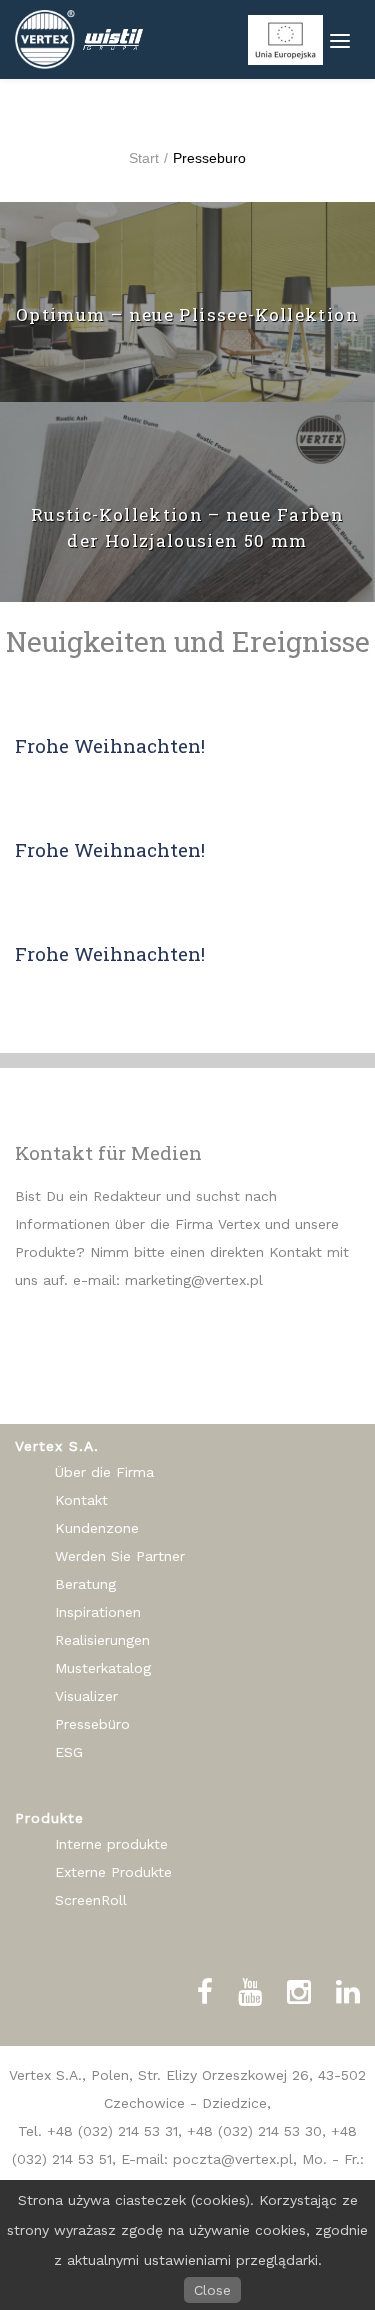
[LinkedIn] (348, 1992)
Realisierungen (102, 1640)
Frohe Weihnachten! (110, 745)
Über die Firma (104, 1472)
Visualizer (86, 1696)
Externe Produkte (113, 1872)
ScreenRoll (91, 1900)
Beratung (85, 1584)
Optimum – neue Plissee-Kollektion (187, 314)
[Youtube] (250, 1992)
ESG (69, 1752)
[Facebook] (205, 1992)
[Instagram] (299, 1992)
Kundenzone (97, 1528)
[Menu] (340, 40)
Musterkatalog (103, 1668)
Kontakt (81, 1500)
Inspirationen (98, 1612)
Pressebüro (92, 1724)
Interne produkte (111, 1844)
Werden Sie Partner (120, 1556)
